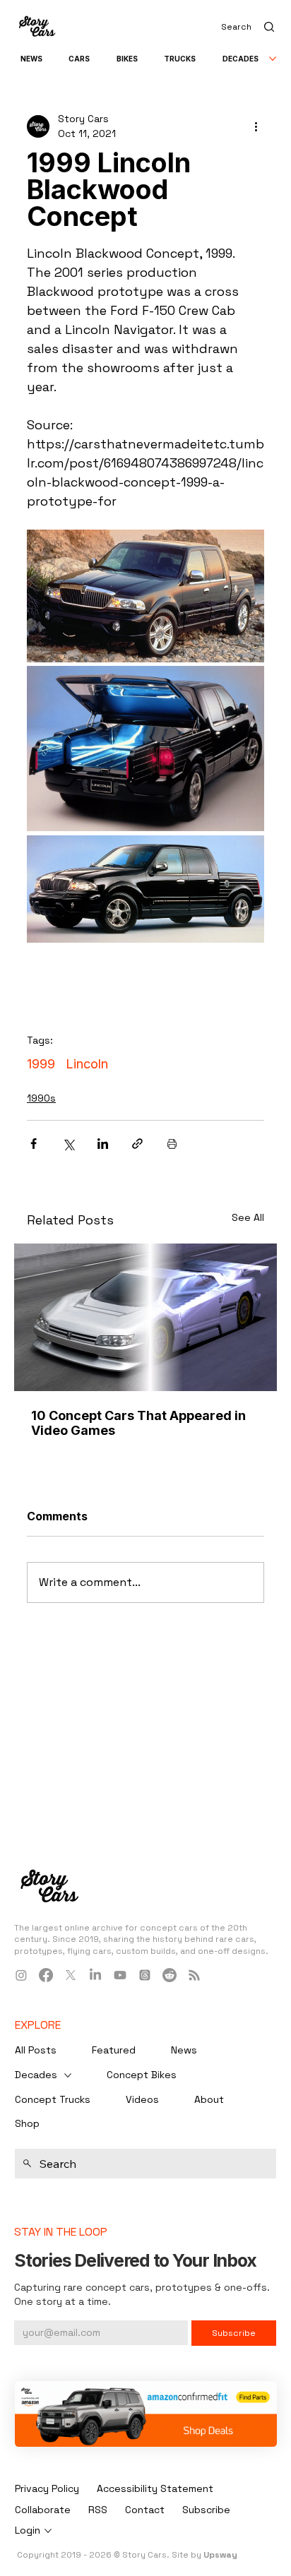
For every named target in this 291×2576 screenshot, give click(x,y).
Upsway (220, 2555)
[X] (71, 1975)
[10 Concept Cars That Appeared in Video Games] (145, 1317)
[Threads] (145, 1975)
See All (248, 1217)
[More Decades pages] (273, 59)
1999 (41, 1064)
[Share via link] (137, 1144)
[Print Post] (172, 1144)
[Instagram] (21, 1975)
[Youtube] (120, 1975)
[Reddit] (170, 1975)
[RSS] (194, 1975)
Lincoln (87, 1064)
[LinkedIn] (95, 1975)
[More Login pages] (48, 2531)
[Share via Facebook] (34, 1144)
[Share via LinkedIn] (103, 1144)
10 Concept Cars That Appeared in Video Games (138, 1423)
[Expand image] (145, 596)
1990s (41, 1098)
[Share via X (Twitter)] (68, 1144)
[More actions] (256, 126)
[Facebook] (46, 1975)
